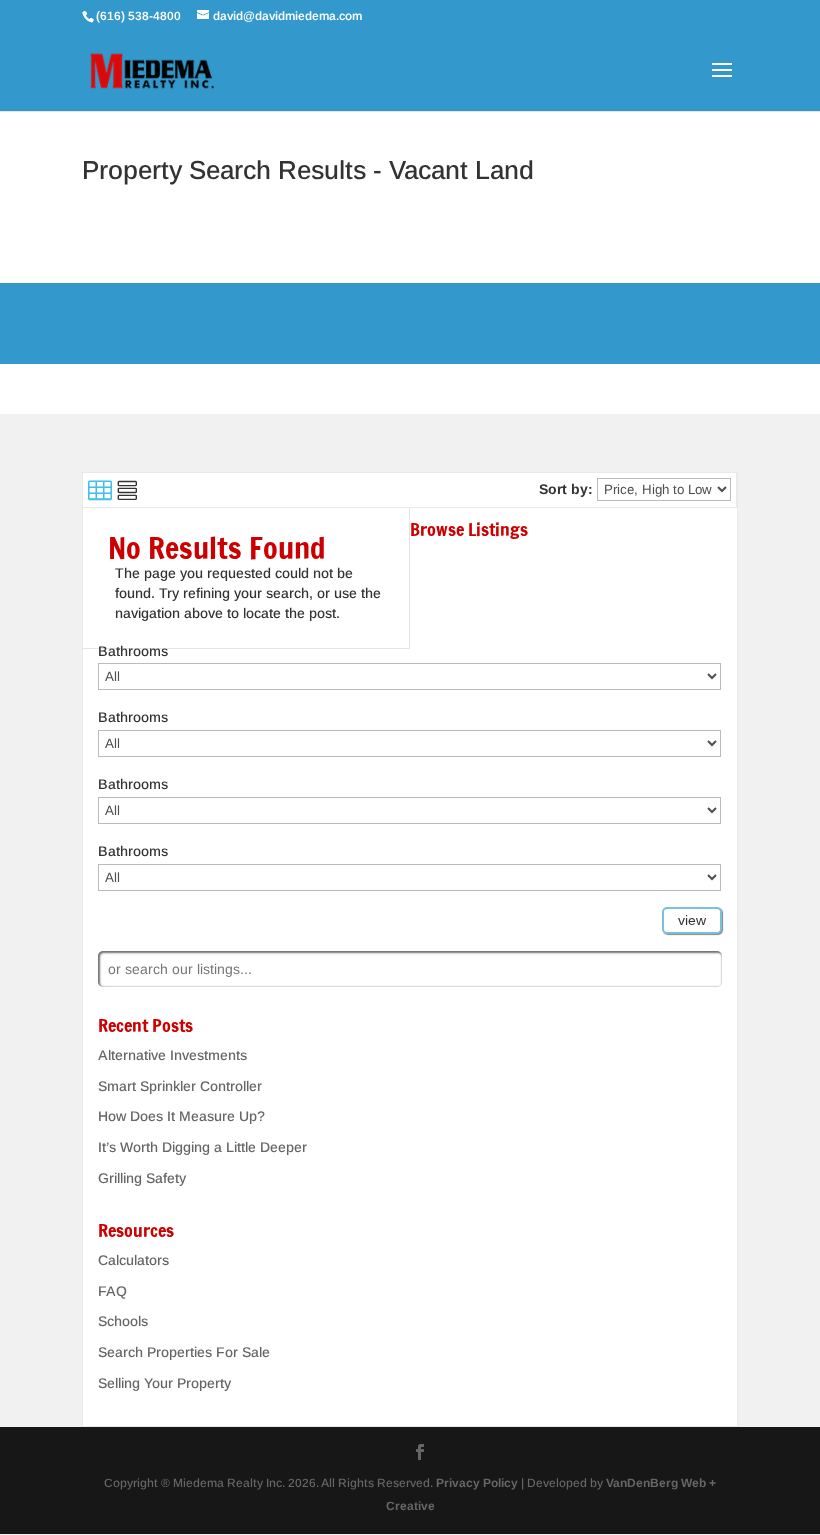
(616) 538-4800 (140, 16)
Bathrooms (133, 651)
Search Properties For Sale (184, 1352)
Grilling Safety (142, 1178)
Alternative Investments (172, 1055)
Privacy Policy (477, 1483)
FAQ (112, 1291)
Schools (123, 1321)
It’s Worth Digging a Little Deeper (202, 1147)
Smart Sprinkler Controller (180, 1086)
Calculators (133, 1260)
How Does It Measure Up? (181, 1116)
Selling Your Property (164, 1383)
